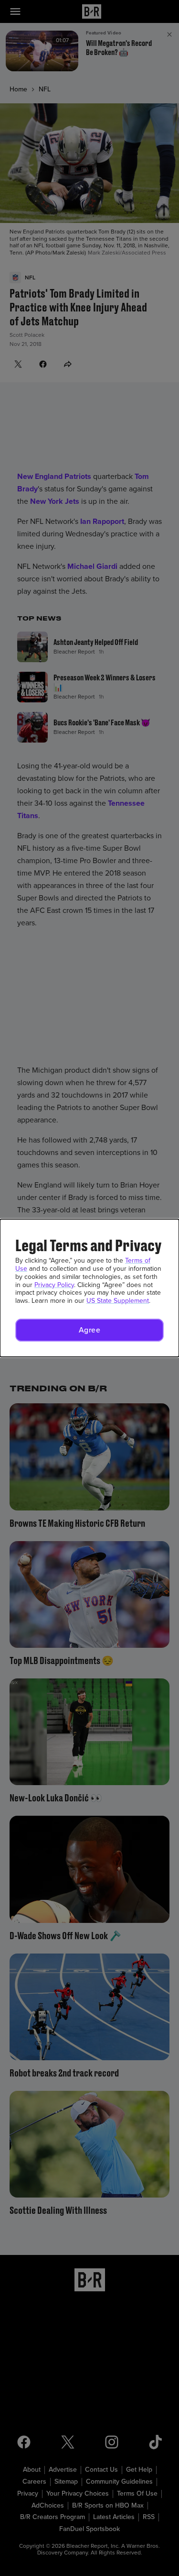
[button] (89, 1330)
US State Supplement (118, 1301)
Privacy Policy (54, 1285)
